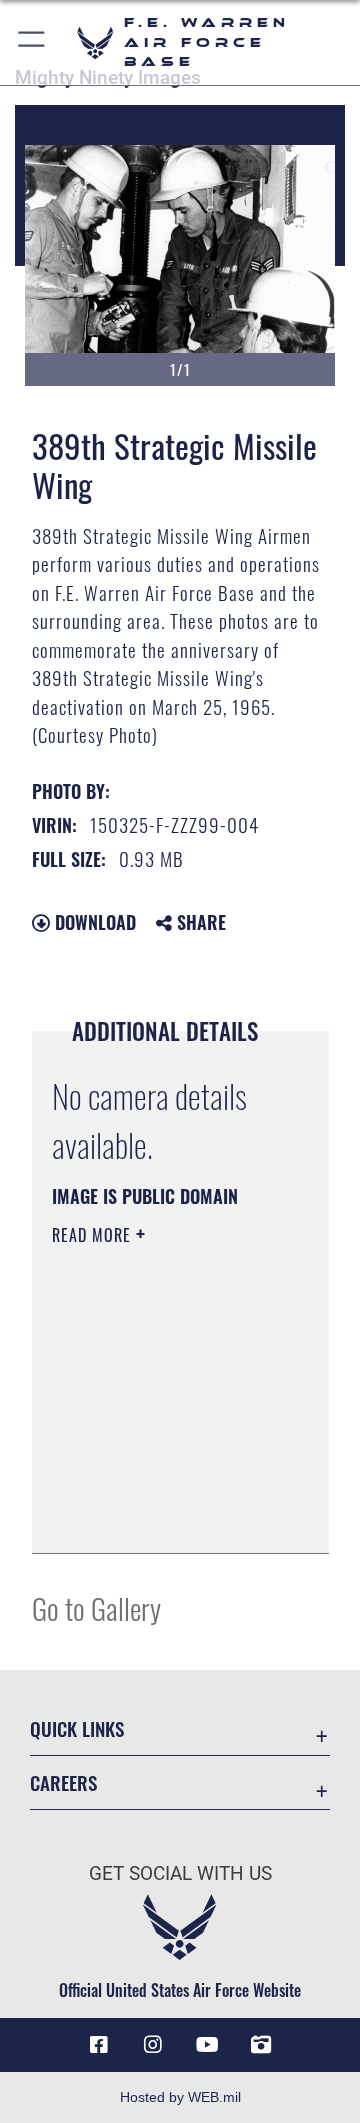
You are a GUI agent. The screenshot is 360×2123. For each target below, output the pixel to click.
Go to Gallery (96, 1607)
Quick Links (77, 1728)
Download (93, 922)
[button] (32, 42)
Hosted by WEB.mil (180, 2097)
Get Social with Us (180, 1873)
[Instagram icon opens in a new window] (153, 2045)
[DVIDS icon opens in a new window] (261, 2045)
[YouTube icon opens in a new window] (207, 2045)
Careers (63, 1782)
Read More (94, 1235)
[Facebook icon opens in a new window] (99, 2045)
